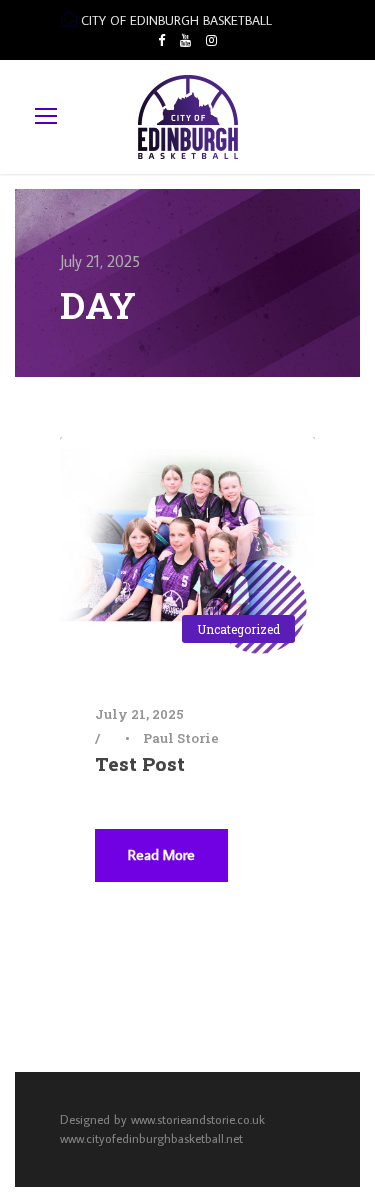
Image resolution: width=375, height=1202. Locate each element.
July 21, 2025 (139, 714)
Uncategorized (238, 629)
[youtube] (185, 40)
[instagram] (211, 40)
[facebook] (161, 40)
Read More (161, 854)
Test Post (140, 763)
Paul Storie (181, 738)
